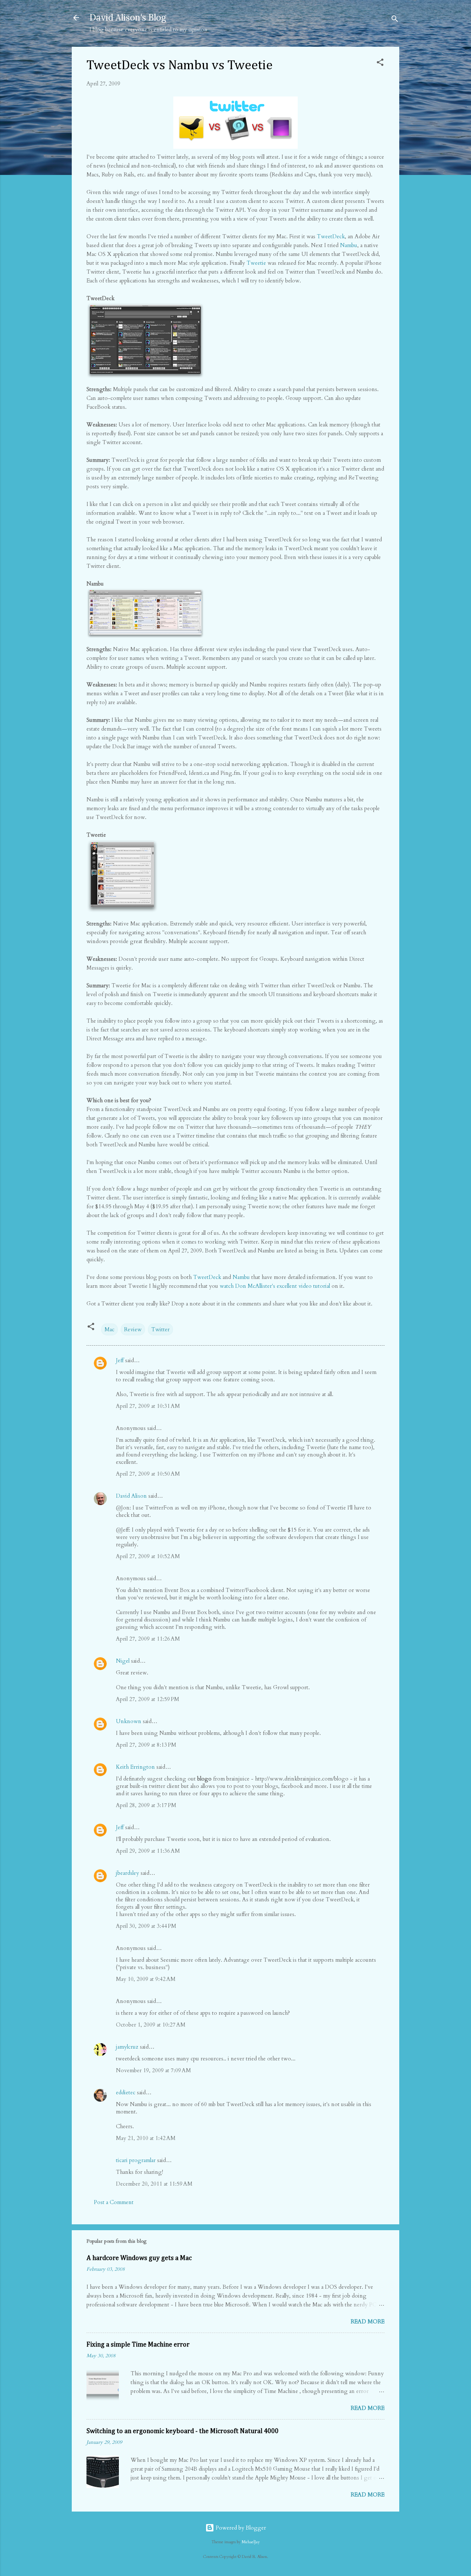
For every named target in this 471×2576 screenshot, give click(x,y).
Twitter (160, 1329)
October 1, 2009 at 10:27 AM (151, 2025)
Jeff (120, 1360)
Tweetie (256, 263)
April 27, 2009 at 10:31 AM (148, 1406)
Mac (109, 1329)
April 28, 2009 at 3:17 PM (146, 1805)
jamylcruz (127, 2047)
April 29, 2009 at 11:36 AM (148, 1851)
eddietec (126, 2092)
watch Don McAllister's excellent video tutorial (275, 1286)
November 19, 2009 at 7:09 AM (153, 2070)
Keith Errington (135, 1767)
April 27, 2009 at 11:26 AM (148, 1639)
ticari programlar (136, 2160)
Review (133, 1329)
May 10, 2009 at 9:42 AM (146, 1979)
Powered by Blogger (240, 2528)
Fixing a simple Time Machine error (138, 2345)
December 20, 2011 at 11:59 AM (154, 2184)
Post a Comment (114, 2202)
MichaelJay (251, 2542)
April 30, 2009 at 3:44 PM (146, 1926)
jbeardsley (128, 1873)
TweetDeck (331, 236)
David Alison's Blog (128, 17)
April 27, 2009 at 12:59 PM (148, 1699)
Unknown (129, 1721)
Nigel (123, 1661)
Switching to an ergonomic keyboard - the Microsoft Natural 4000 (183, 2431)
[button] (380, 64)
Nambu (349, 245)
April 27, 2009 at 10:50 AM (148, 1474)
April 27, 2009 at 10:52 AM (148, 1556)
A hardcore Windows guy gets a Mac (139, 2258)
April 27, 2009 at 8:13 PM (146, 1745)
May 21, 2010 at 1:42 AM (146, 2138)
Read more (368, 2322)
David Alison (131, 1496)
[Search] (395, 20)
